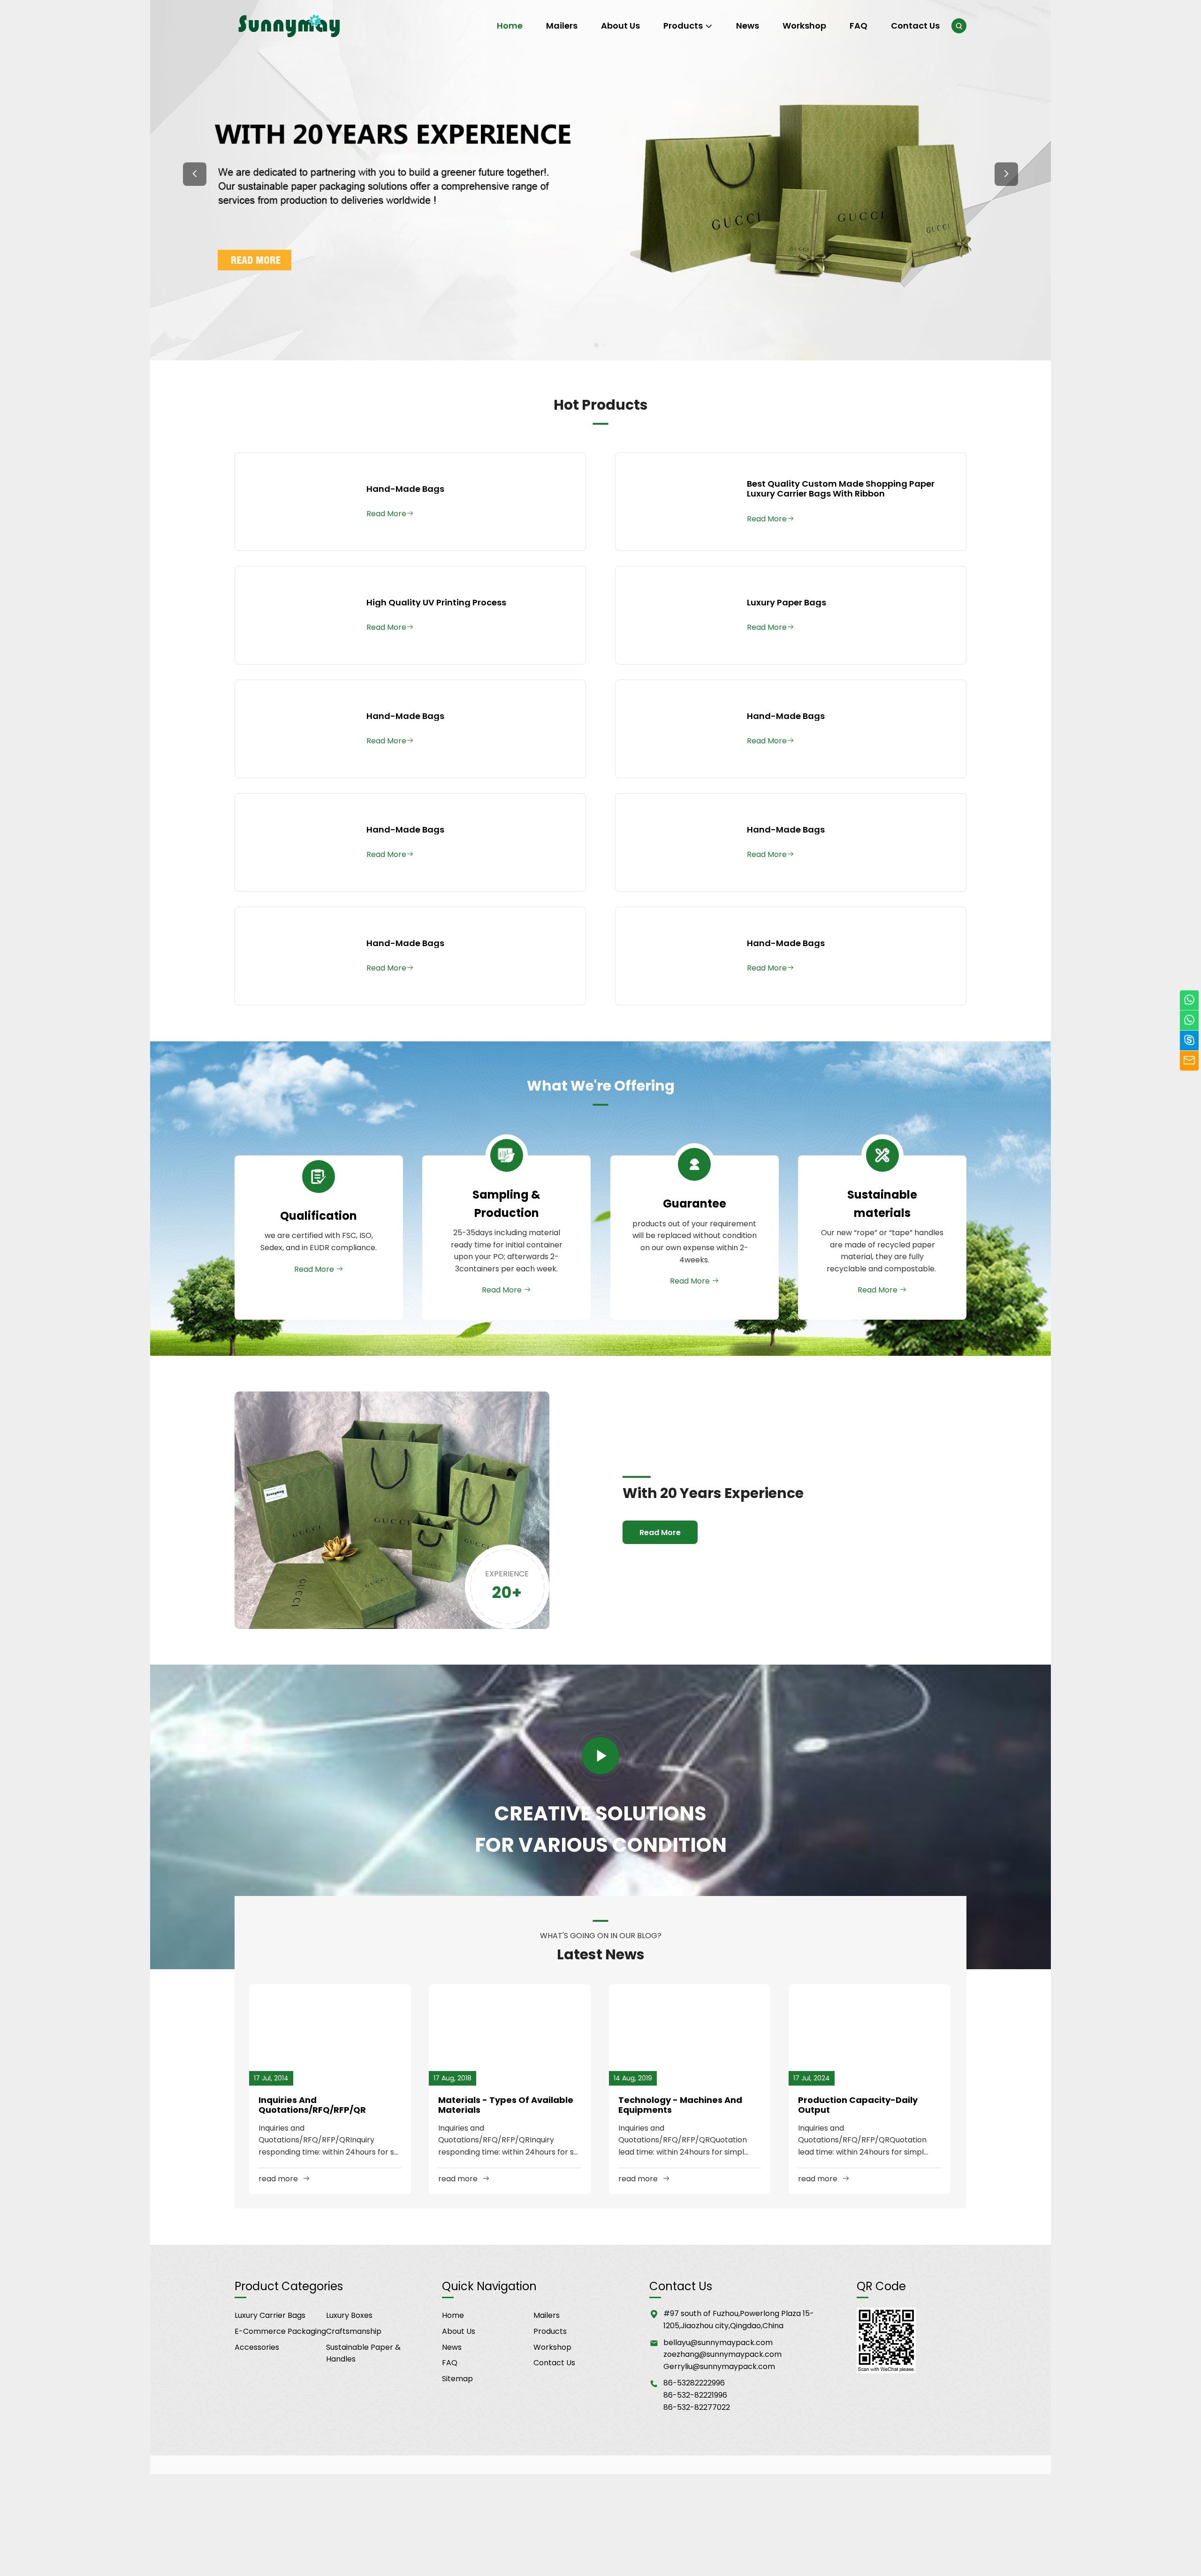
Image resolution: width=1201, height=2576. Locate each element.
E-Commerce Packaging (280, 2331)
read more (278, 2179)
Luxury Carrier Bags (270, 2315)
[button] (195, 174)
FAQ (859, 26)
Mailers (562, 26)
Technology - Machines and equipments (680, 2105)
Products (683, 26)
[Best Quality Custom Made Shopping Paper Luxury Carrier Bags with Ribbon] (677, 502)
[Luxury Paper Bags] (677, 615)
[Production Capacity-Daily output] (870, 2035)
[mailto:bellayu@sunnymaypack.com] (1189, 1061)
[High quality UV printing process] (296, 615)
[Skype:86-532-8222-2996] (1189, 1041)
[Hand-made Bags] (296, 502)
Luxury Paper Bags (787, 603)
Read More (315, 1269)
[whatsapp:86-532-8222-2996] (1189, 1020)
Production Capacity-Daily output (858, 2105)
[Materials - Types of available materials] (510, 2035)
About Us (620, 26)
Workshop (804, 26)
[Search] (959, 26)
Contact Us (915, 26)
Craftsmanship (354, 2331)
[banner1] (600, 180)
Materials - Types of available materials (506, 2105)
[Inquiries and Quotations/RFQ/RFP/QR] (330, 2035)
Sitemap (457, 2379)
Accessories (257, 2347)
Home (510, 26)
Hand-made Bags (405, 489)
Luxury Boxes (349, 2315)
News (748, 26)
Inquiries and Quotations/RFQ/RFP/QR (312, 2105)
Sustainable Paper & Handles (363, 2353)
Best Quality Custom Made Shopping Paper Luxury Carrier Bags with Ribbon (841, 489)
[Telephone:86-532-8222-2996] (1189, 1000)
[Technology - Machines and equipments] (690, 2035)
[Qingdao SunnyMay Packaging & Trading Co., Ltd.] (291, 26)
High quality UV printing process (436, 603)
